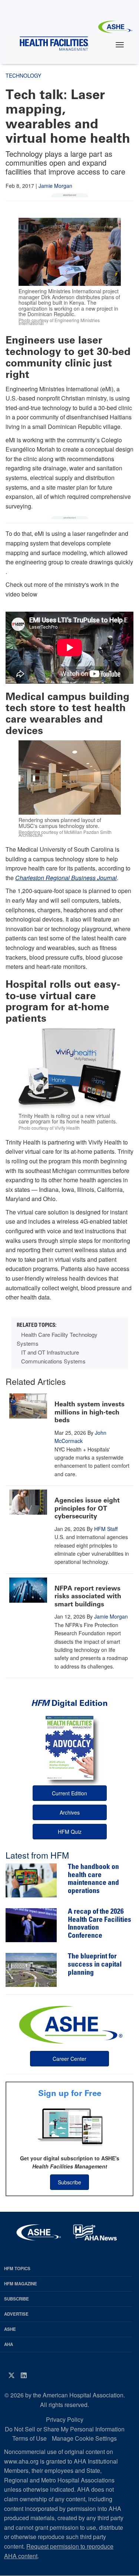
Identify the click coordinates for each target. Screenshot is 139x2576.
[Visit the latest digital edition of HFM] (69, 1748)
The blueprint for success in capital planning (95, 1965)
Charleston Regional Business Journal (66, 878)
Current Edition (69, 1793)
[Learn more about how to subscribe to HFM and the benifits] (69, 2126)
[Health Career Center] (70, 2024)
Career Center (69, 2059)
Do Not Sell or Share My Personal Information (65, 2429)
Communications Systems (53, 1361)
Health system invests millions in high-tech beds (90, 1412)
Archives (70, 1812)
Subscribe (69, 2182)
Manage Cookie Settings (84, 2438)
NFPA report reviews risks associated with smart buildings (88, 1596)
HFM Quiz (70, 1832)
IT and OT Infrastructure (50, 1352)
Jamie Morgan (55, 186)
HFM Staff (106, 1529)
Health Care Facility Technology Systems (57, 1339)
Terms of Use (29, 2438)
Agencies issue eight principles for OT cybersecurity (87, 1508)
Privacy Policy (65, 2419)
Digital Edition (69, 1703)
